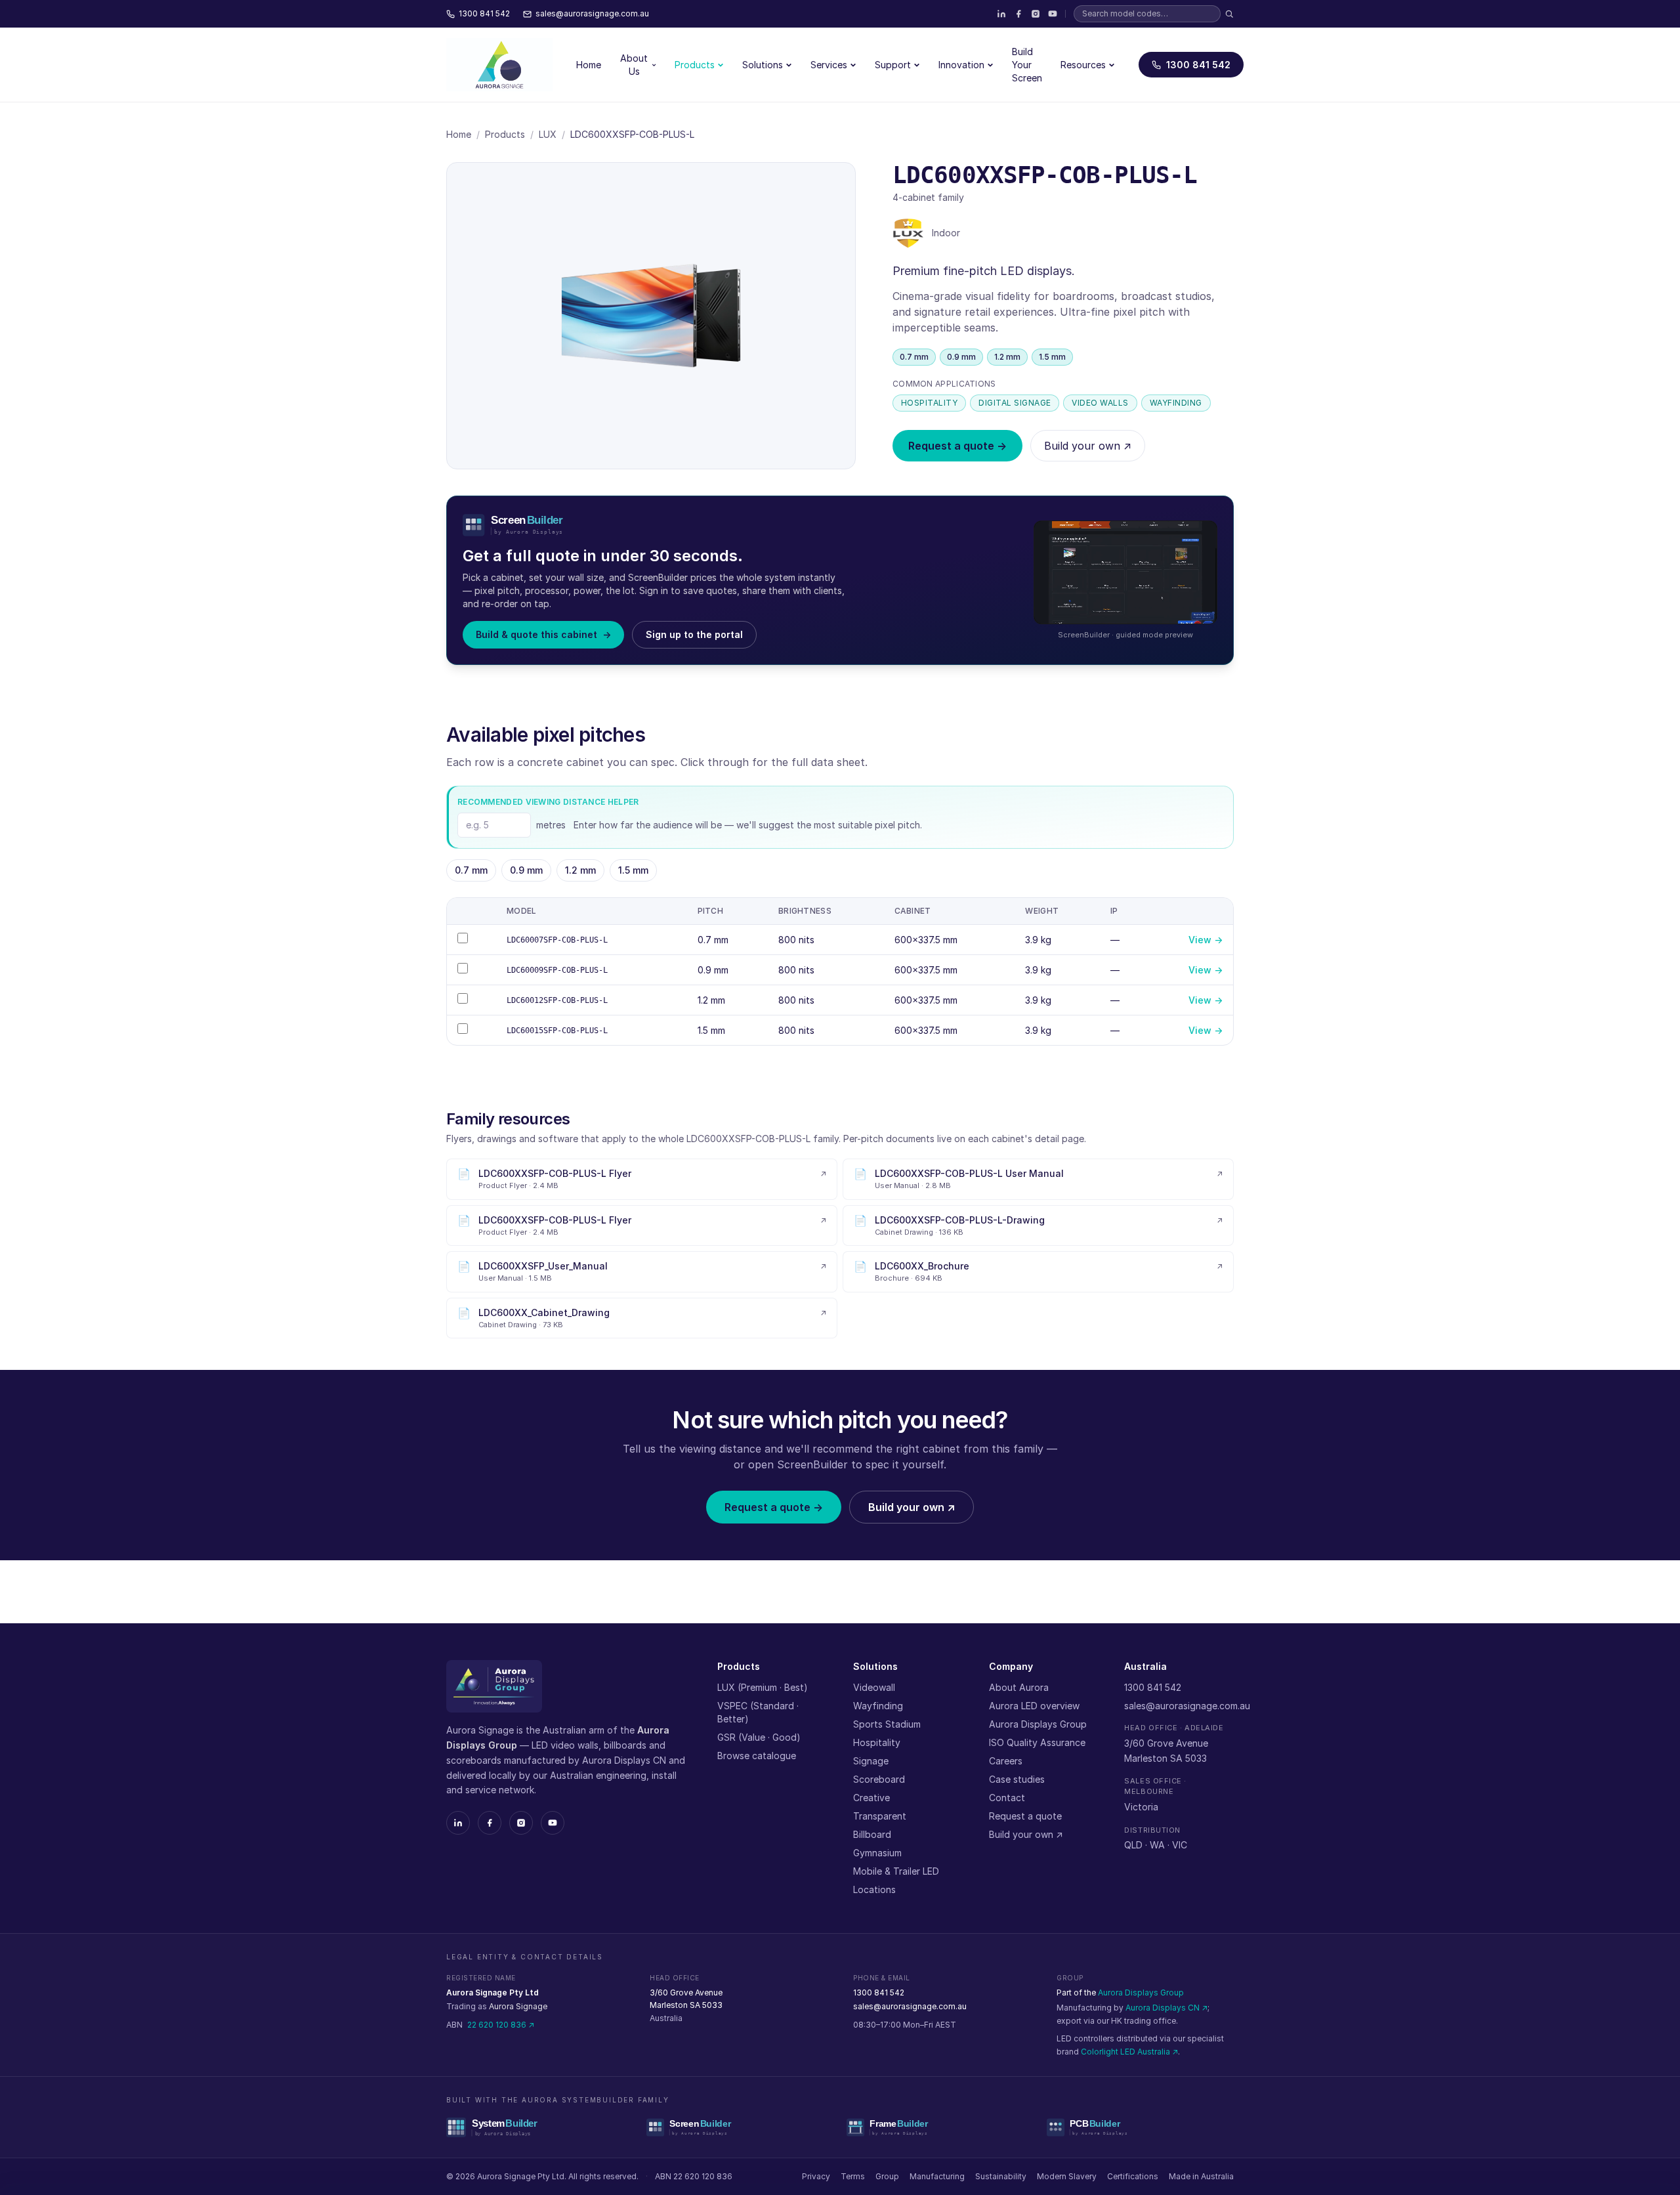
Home (589, 65)
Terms (853, 2176)
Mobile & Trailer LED (896, 1871)
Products (695, 65)
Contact (1007, 1798)
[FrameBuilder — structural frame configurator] (940, 2127)
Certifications (1133, 2176)
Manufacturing (937, 2176)
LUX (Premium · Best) (763, 1687)
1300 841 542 (1198, 65)
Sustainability (1001, 2176)
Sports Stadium (887, 1724)
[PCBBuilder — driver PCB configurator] (1140, 2127)
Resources (1083, 65)
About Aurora (1019, 1687)
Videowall (874, 1687)
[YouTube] (1053, 14)
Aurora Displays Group (1038, 1724)
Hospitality (877, 1742)
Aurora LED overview (1034, 1706)
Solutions (763, 65)
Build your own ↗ (1088, 446)
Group (887, 2176)
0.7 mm (471, 870)
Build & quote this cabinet (543, 634)
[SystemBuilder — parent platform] (540, 2127)
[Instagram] (1036, 14)
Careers (1006, 1761)
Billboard (872, 1834)
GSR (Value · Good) (759, 1737)
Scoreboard (879, 1779)
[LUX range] (908, 233)
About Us (634, 65)
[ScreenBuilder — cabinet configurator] (740, 2127)
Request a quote (1025, 1816)
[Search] (1229, 14)
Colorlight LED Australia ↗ (1129, 2052)
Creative (871, 1798)
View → (1206, 940)
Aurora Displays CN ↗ (1166, 2008)
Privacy (816, 2176)
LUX (548, 134)
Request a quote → (957, 446)
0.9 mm (526, 870)
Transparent (880, 1816)
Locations (874, 1889)
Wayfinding (878, 1706)
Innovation (961, 65)
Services (829, 65)
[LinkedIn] (1001, 14)
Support (893, 65)
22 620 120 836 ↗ (501, 2025)
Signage (871, 1761)
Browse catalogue (757, 1756)
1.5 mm (633, 870)
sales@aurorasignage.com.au (1187, 1706)
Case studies (1017, 1779)
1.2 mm (580, 870)
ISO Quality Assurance (1037, 1742)
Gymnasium (877, 1853)
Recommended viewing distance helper (548, 802)
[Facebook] (1018, 14)
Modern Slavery (1067, 2176)
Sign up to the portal (694, 634)
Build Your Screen (1027, 65)
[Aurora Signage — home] (499, 65)
